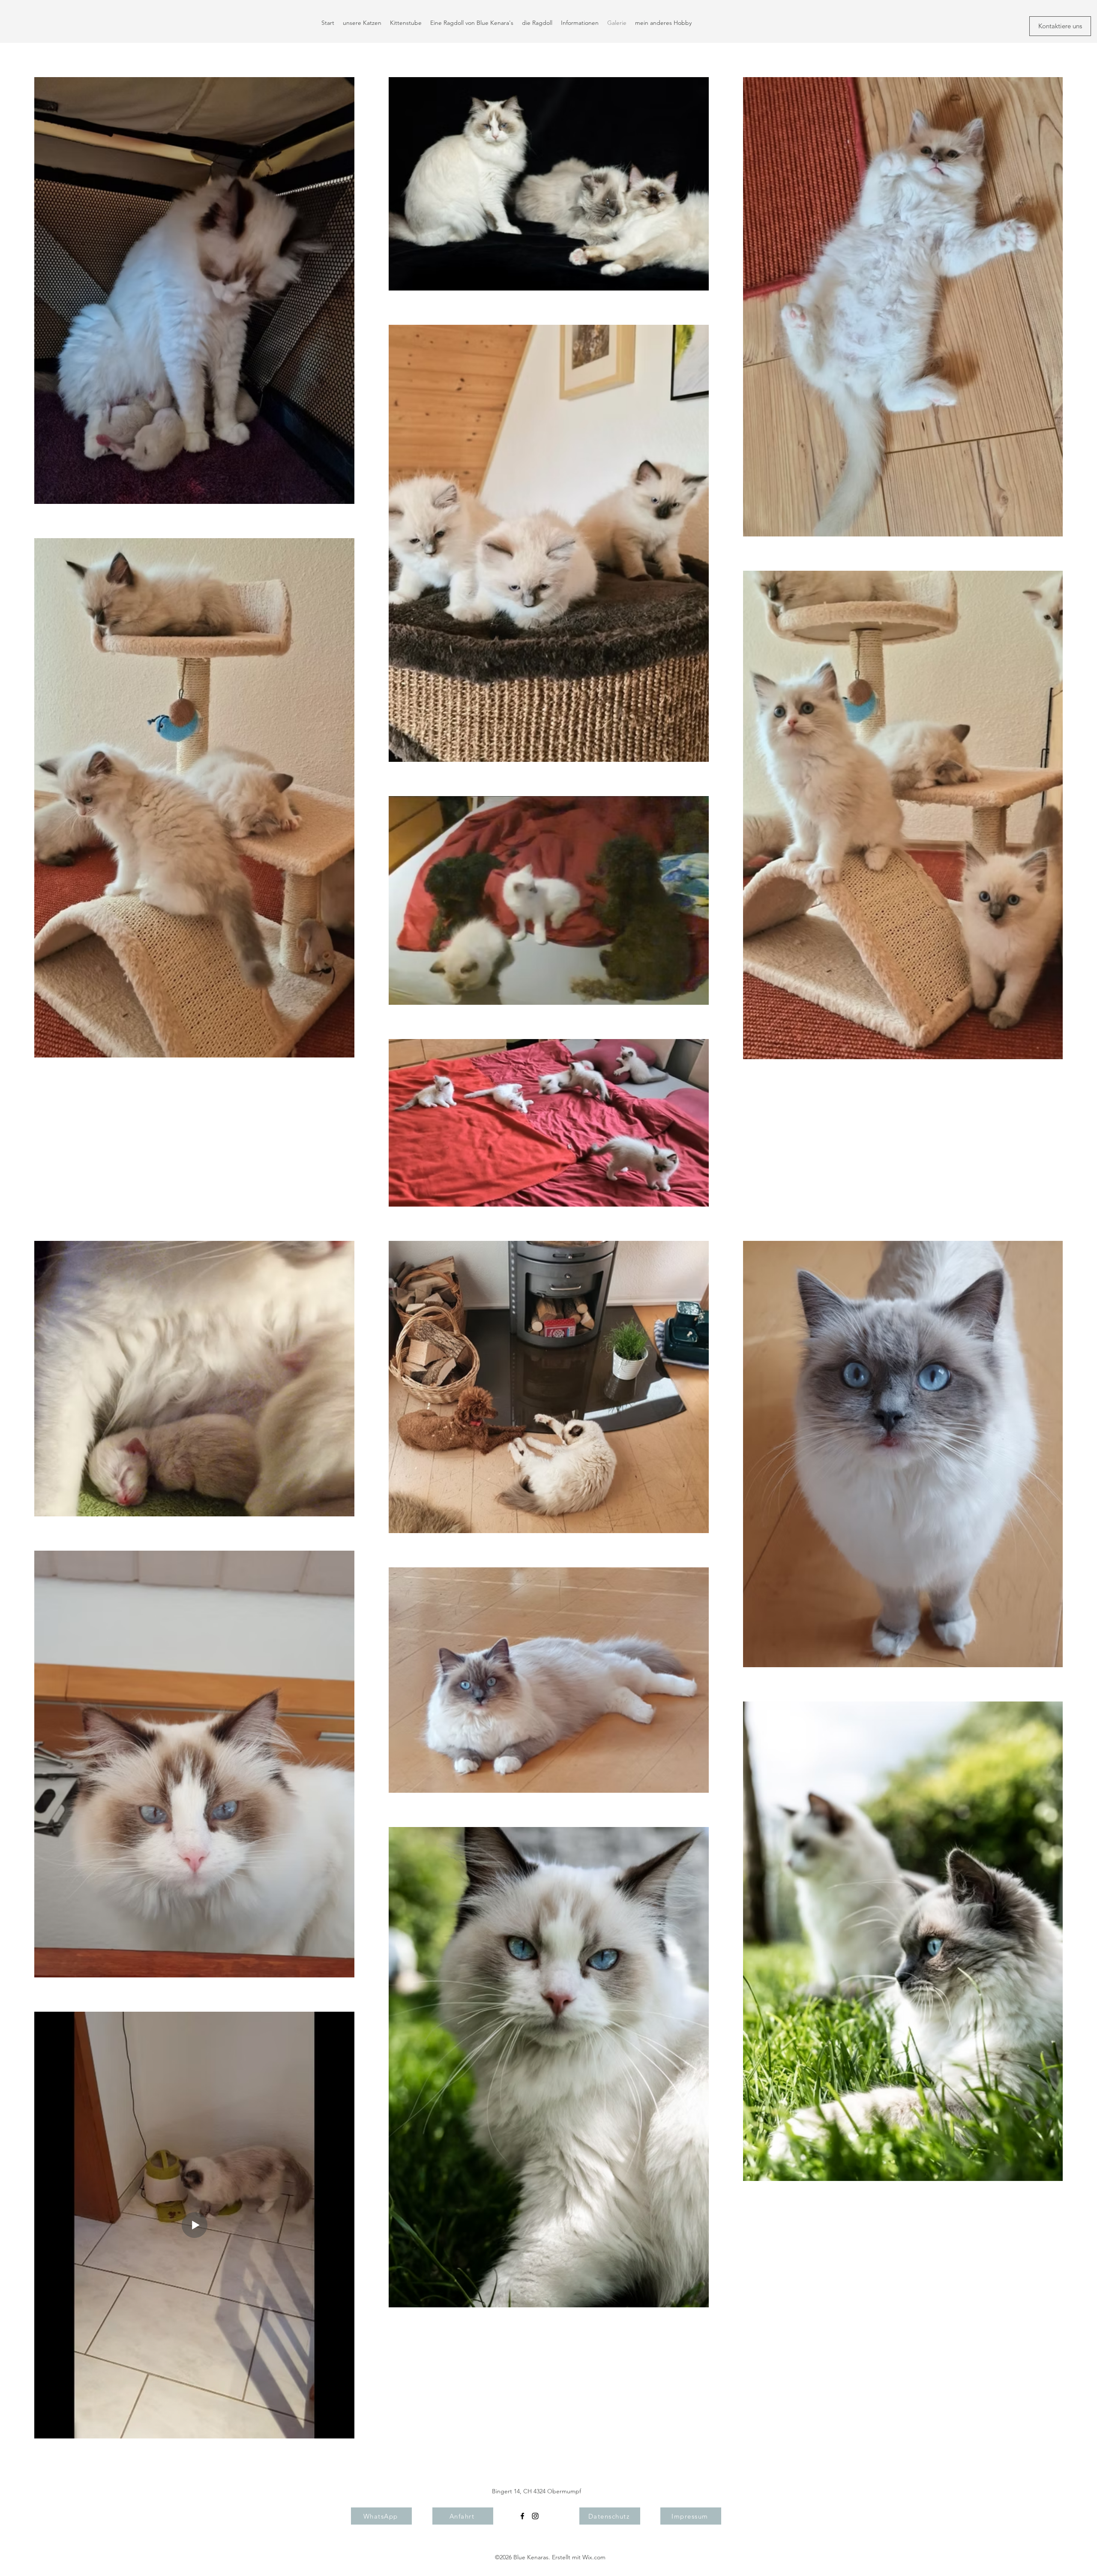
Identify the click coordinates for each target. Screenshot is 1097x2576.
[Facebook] (522, 2516)
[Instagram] (535, 2516)
